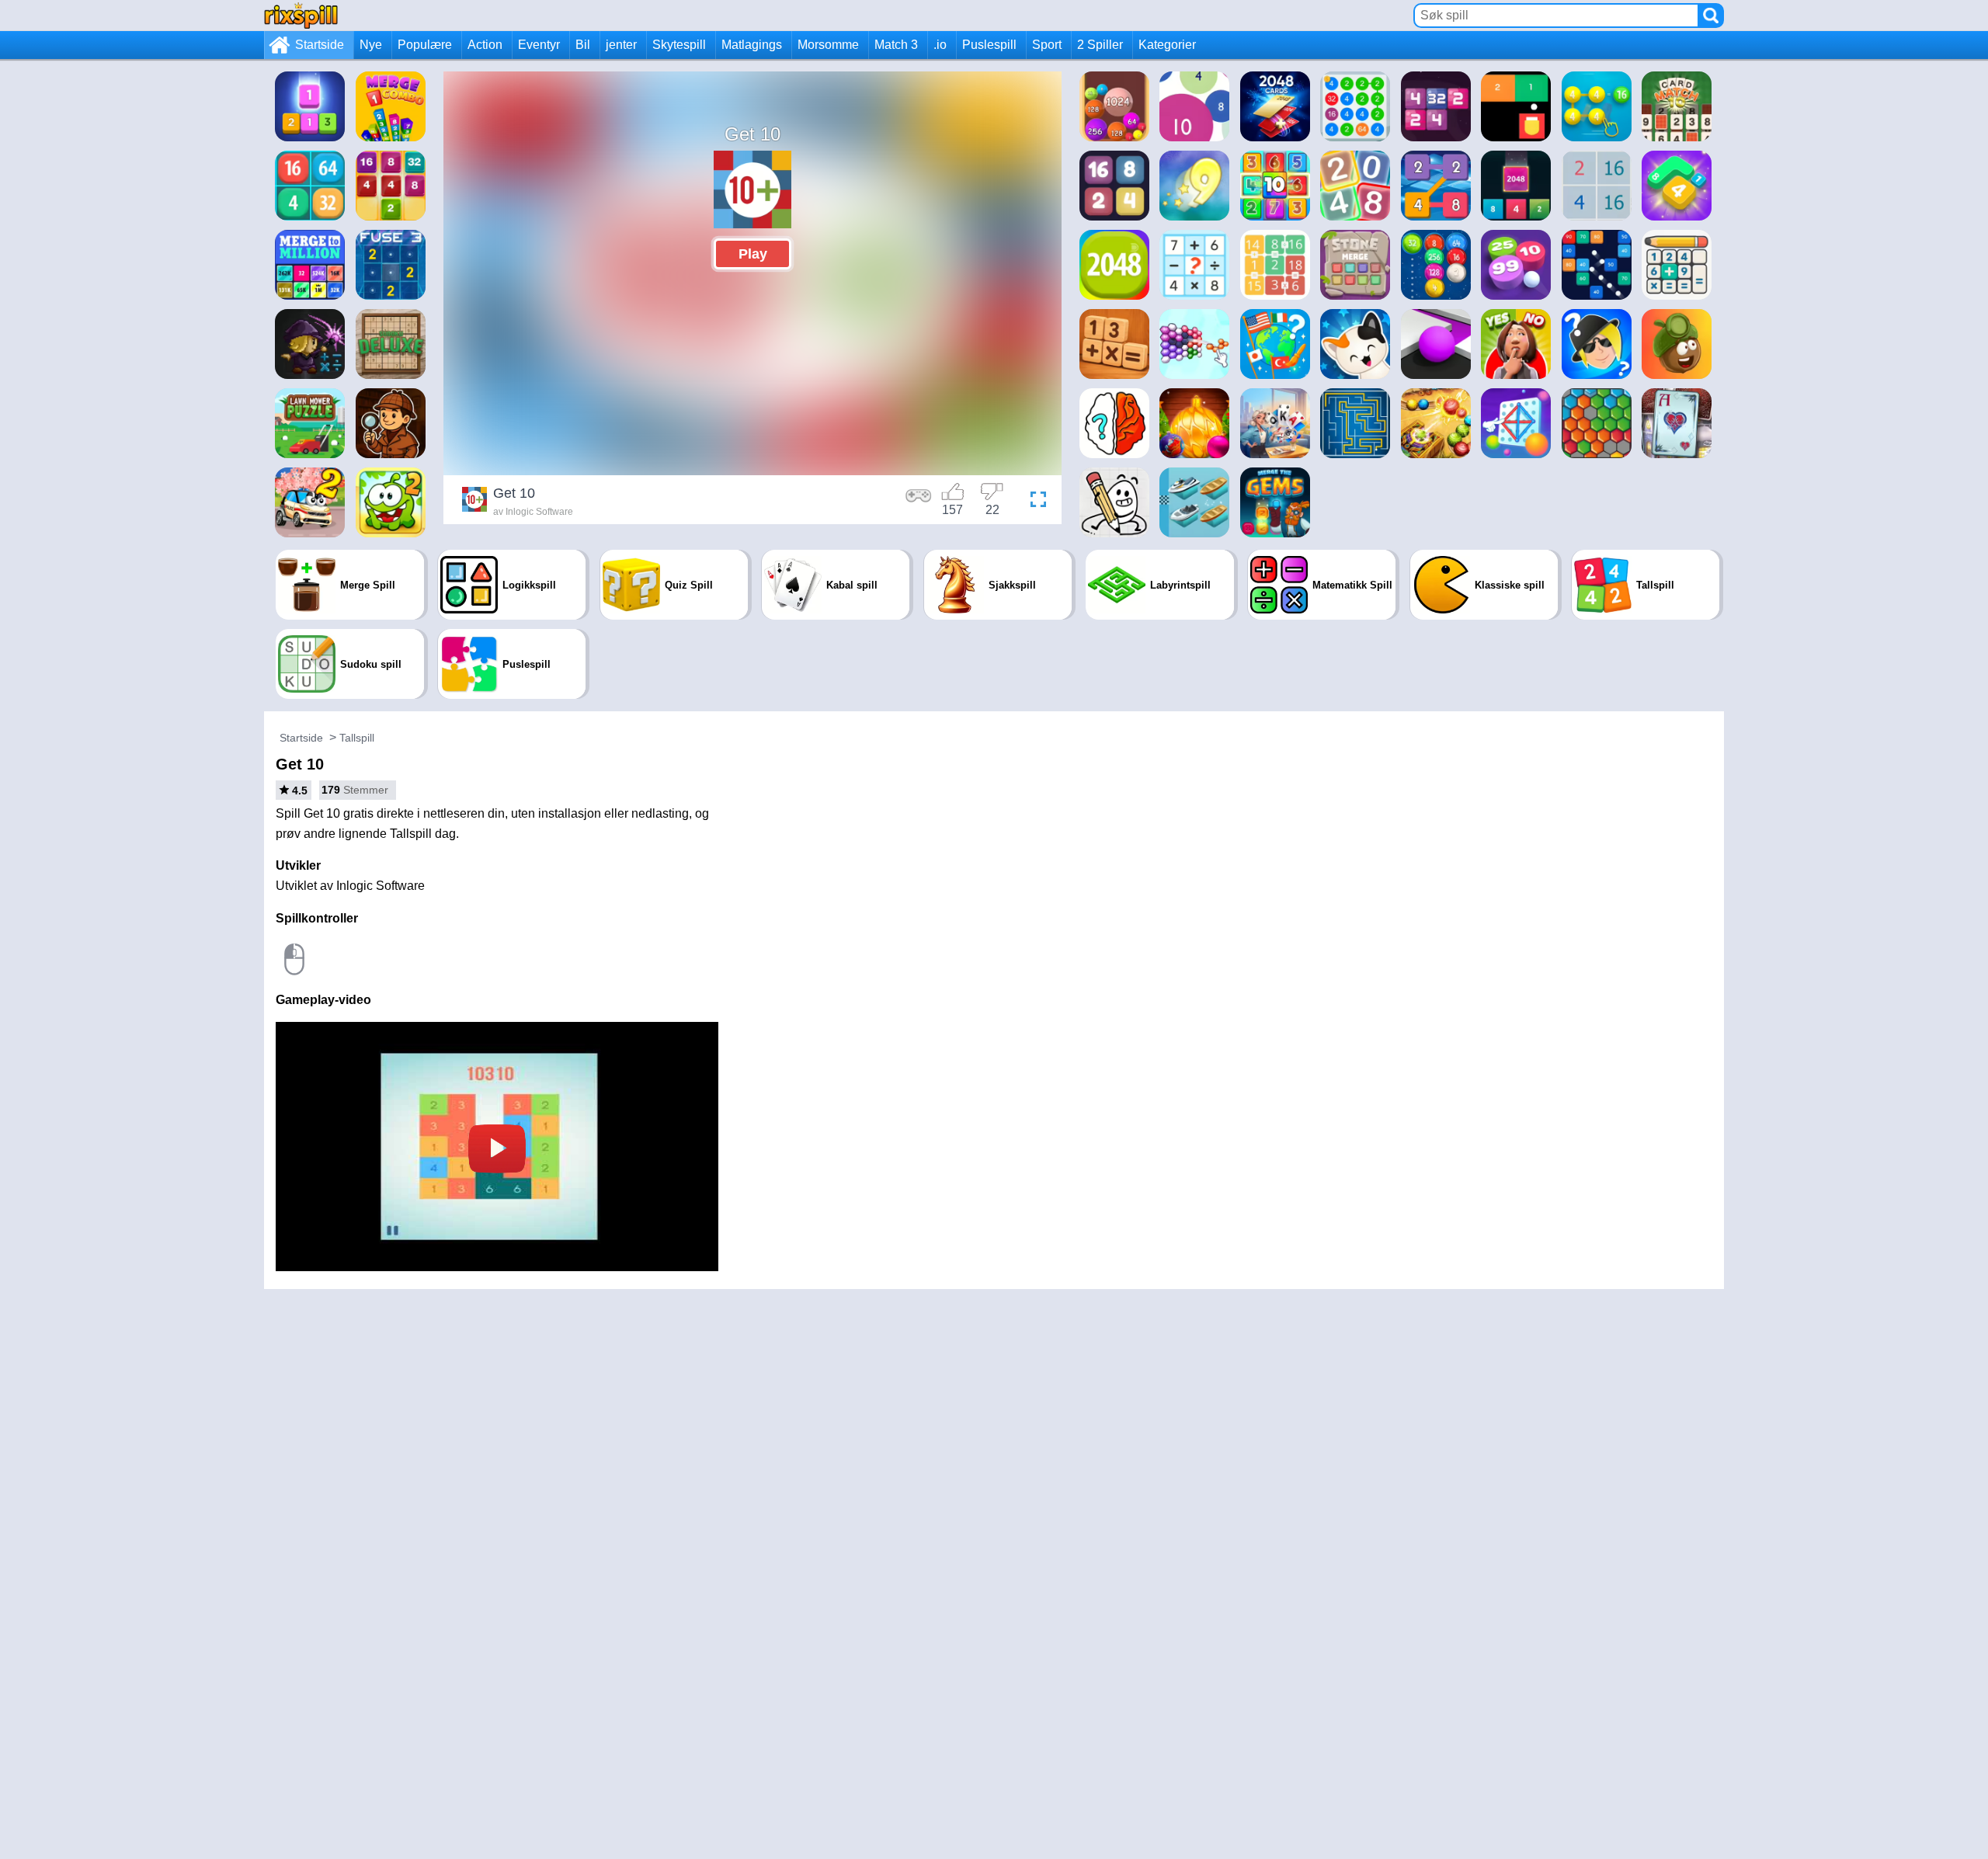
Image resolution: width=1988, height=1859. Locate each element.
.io (940, 45)
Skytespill (679, 45)
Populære (425, 45)
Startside (320, 45)
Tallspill (357, 738)
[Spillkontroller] (919, 502)
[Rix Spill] (301, 15)
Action (485, 45)
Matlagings (752, 45)
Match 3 (896, 45)
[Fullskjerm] (1034, 502)
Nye (371, 45)
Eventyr (539, 45)
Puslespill (989, 45)
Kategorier (1167, 45)
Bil (583, 45)
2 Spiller (1100, 45)
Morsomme (828, 45)
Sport (1047, 45)
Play (753, 254)
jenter (621, 45)
